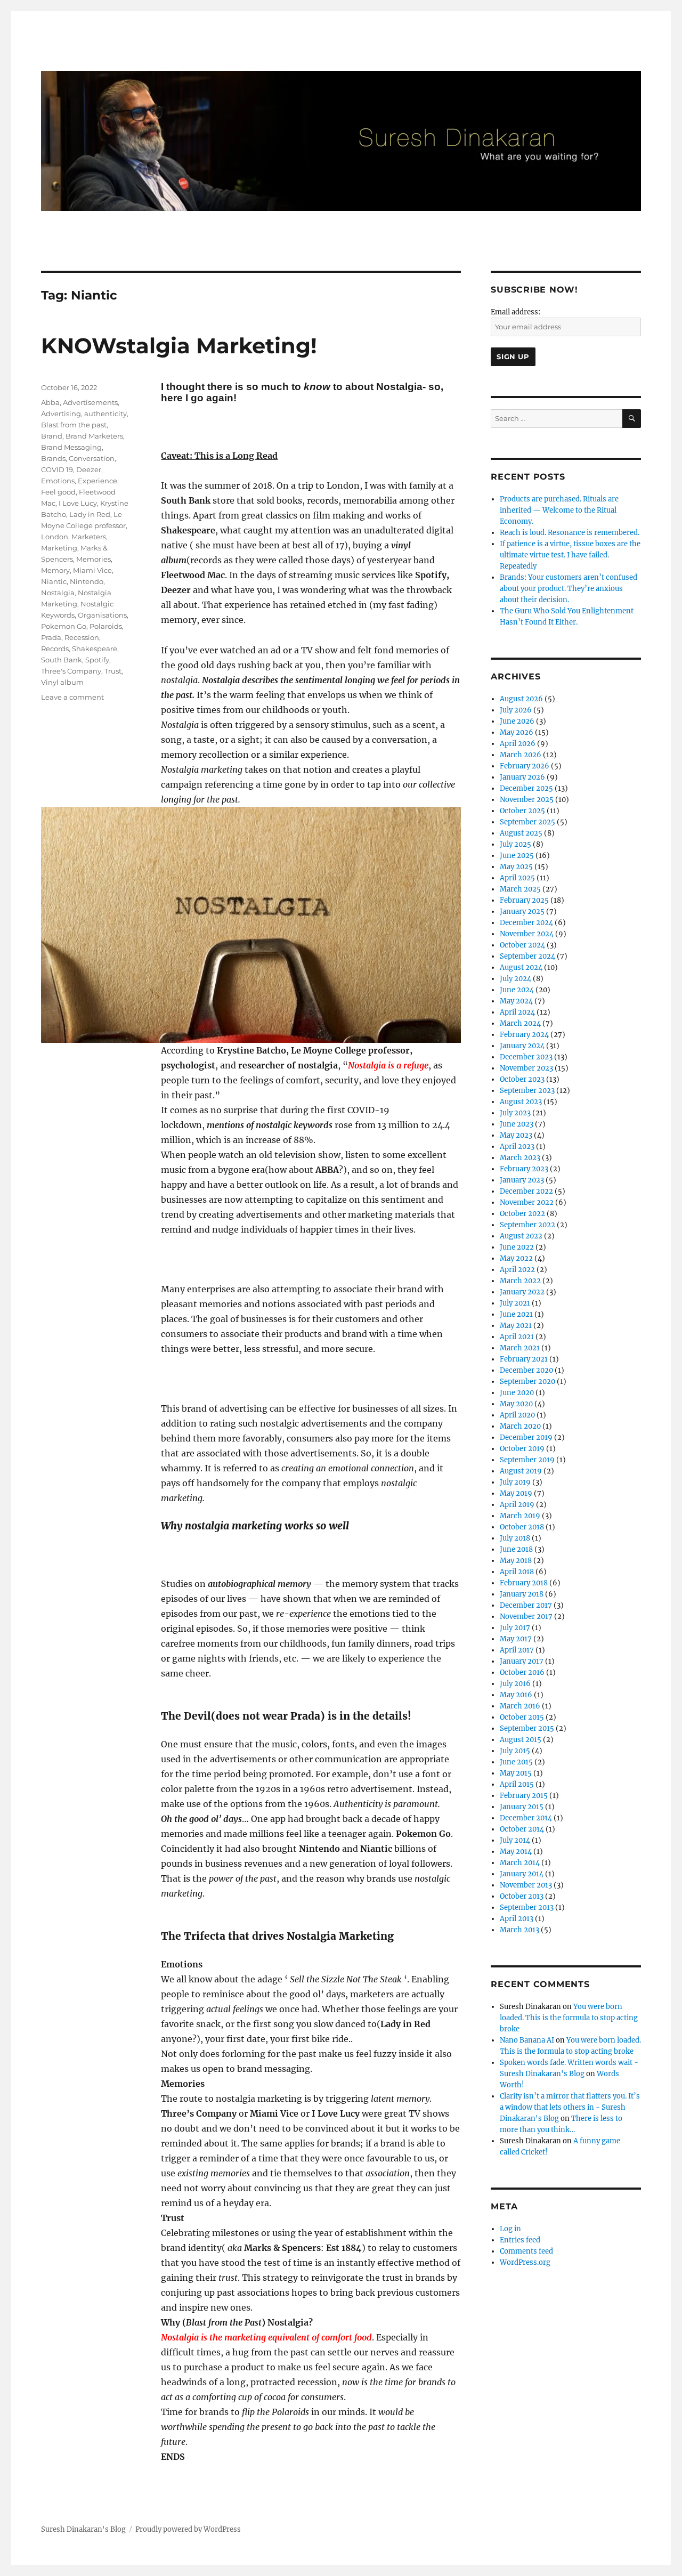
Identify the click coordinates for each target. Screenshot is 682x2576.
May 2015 (516, 1773)
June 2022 (517, 1247)
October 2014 (522, 1829)
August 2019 (521, 1471)
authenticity (105, 414)
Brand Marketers (94, 436)
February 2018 (524, 1583)
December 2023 (526, 1057)
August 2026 (521, 699)
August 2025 (521, 833)
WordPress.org (525, 2262)
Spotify (97, 660)
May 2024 (516, 1001)
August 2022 (521, 1236)
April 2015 (517, 1784)
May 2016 (516, 1695)
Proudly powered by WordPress (188, 2529)
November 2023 (526, 1068)
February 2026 (525, 766)
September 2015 (527, 1728)
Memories (94, 559)
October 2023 (522, 1079)
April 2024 (517, 1012)
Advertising (61, 414)
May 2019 (516, 1493)
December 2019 (526, 1437)
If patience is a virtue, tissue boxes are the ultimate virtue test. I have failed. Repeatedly (570, 555)
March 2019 (520, 1516)
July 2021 (515, 1303)
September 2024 (527, 956)
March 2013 (519, 1930)
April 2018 (517, 1572)
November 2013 (526, 1885)
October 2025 (522, 811)
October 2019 (522, 1449)
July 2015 (515, 1751)
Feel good (58, 492)
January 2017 (522, 1661)
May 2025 (516, 867)
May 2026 (517, 732)
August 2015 (521, 1740)
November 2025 (527, 800)
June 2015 (516, 1762)
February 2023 (524, 1169)
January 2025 (522, 912)
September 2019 (527, 1460)
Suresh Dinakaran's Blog (83, 2529)
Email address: (515, 312)
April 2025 (517, 878)
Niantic (54, 581)
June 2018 (516, 1549)
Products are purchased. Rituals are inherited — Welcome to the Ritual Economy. (559, 510)
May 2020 (516, 1404)
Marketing (59, 548)
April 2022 (517, 1270)
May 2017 (516, 1639)
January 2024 (522, 1046)
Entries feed (520, 2240)
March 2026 (521, 755)
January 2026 (522, 777)
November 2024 (527, 934)
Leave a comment (72, 697)
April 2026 (518, 744)
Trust (113, 671)
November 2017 (526, 1617)
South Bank (62, 660)
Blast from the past (74, 425)
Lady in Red (90, 514)
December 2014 (526, 1818)
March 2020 (520, 1426)
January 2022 (522, 1292)
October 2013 (522, 1896)
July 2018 (515, 1538)
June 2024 (517, 990)
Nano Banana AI (527, 2040)
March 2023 (520, 1158)
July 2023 (515, 1113)
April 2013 (517, 1919)
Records (55, 649)
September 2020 (527, 1382)
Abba (50, 402)
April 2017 (517, 1650)
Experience (98, 481)
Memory (55, 570)
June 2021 (516, 1314)
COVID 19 (57, 469)
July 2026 (516, 710)
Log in (510, 2229)
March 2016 (520, 1706)
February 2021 (524, 1359)
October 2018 (522, 1527)
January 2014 (522, 1874)
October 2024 (522, 945)
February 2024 (524, 1035)
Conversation (92, 458)
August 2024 (521, 967)
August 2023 (521, 1102)
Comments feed (526, 2251)
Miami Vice (92, 570)
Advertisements (90, 402)
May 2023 (516, 1135)
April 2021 (517, 1337)
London (55, 537)
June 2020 (517, 1393)
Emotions (58, 481)
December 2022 (526, 1191)
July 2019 (515, 1482)
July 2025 (515, 844)
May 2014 (516, 1852)
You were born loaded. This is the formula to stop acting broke (569, 2018)
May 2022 (516, 1258)
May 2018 (516, 1561)
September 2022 (527, 1225)
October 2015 (522, 1717)
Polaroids (106, 626)
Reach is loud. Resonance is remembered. (570, 533)
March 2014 (520, 1863)
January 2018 (522, 1594)
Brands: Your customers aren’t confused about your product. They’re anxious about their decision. (569, 589)
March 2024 (520, 1023)
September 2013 (527, 1907)
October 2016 (522, 1672)
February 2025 (524, 900)
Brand (52, 436)
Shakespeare (95, 649)
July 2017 (515, 1628)
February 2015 (524, 1796)
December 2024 (526, 923)
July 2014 (515, 1840)
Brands (53, 458)
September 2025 (527, 822)
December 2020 (526, 1370)
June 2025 (517, 856)
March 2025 (520, 889)
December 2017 (526, 1605)
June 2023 (517, 1124)
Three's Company (71, 671)
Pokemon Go (64, 626)
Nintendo (87, 581)
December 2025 (526, 788)
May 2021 (516, 1326)
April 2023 (517, 1147)
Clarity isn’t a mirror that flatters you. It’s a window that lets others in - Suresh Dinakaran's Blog (570, 2107)
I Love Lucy (78, 503)
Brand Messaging (71, 447)
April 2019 (517, 1505)
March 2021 (520, 1348)
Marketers (89, 537)
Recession (82, 637)
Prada (51, 637)
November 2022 (527, 1202)
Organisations (102, 615)
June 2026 (517, 721)
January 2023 (522, 1180)
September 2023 (527, 1091)
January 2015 (522, 1807)
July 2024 (515, 979)
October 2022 (522, 1214)
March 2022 (520, 1281)
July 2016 (515, 1684)
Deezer (89, 469)
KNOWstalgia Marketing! (179, 346)
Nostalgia (58, 593)
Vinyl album (62, 682)
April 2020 (517, 1415)
